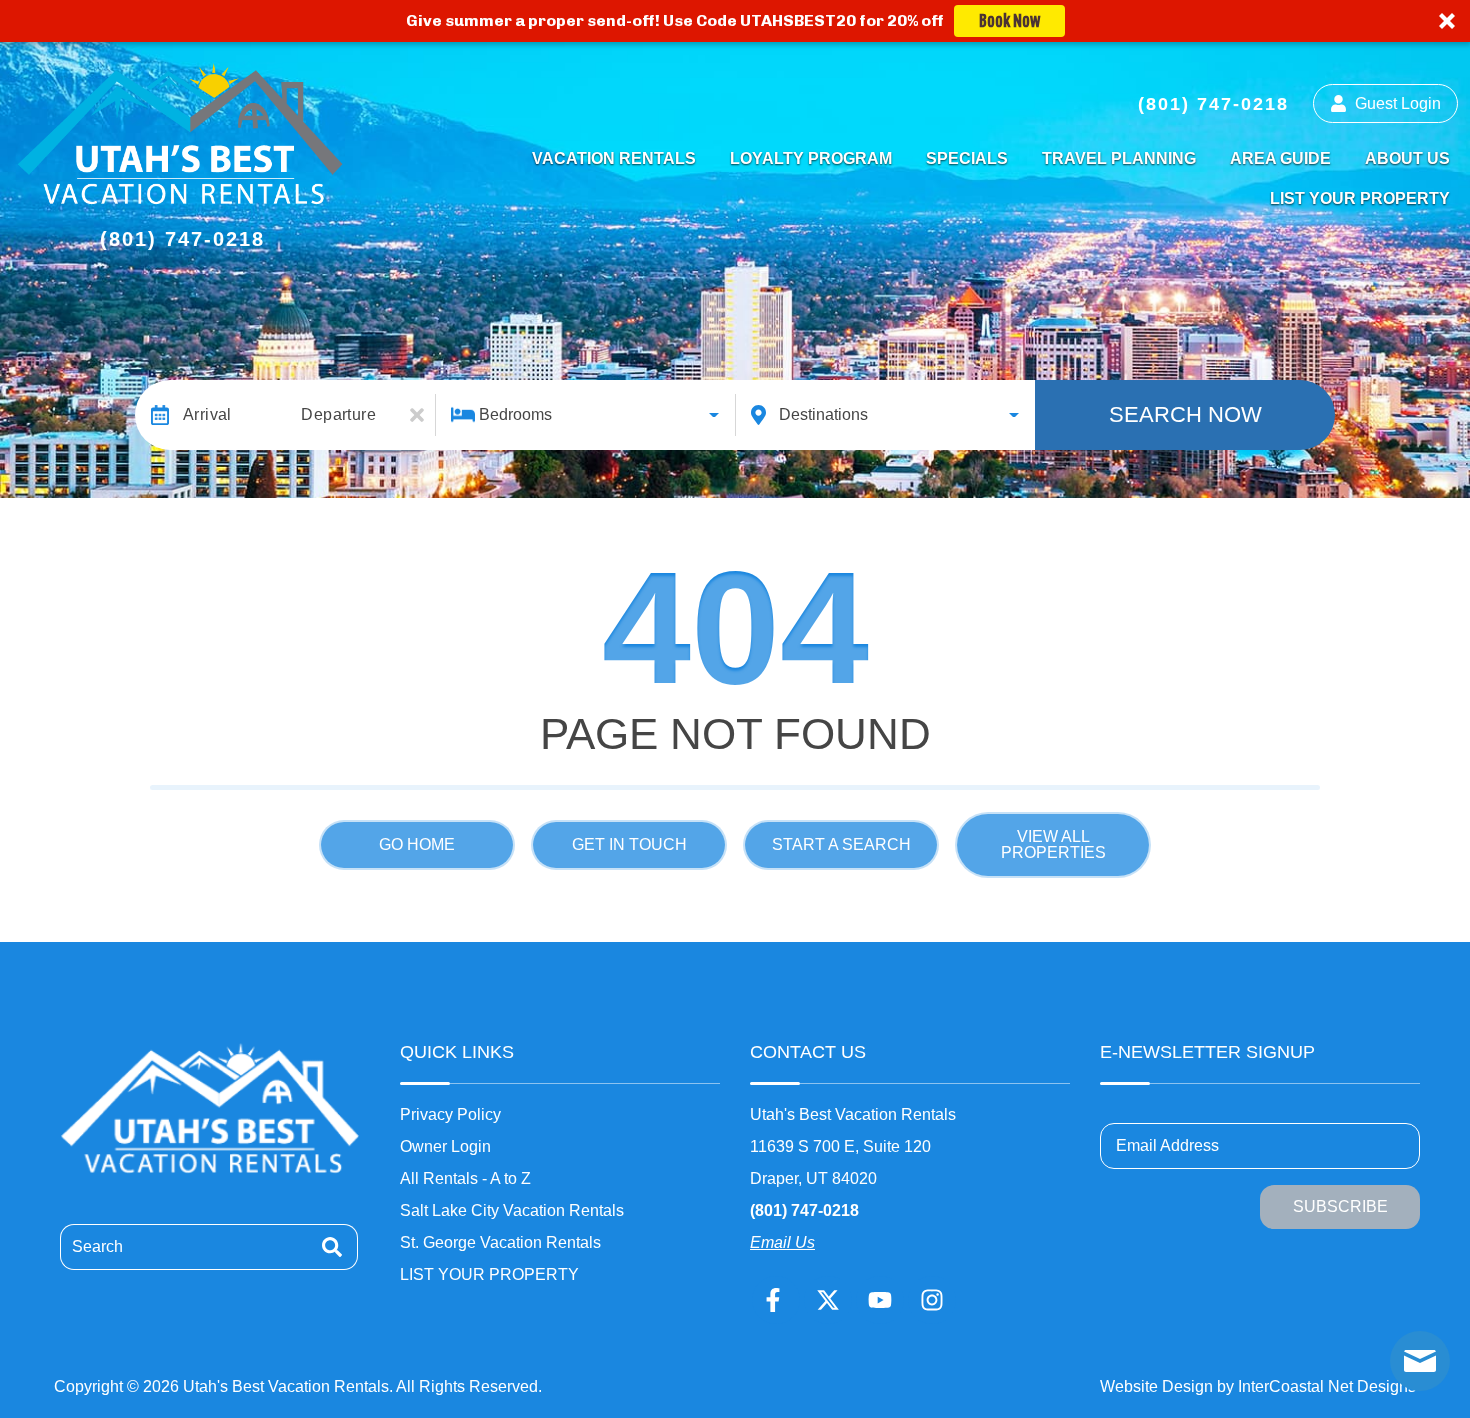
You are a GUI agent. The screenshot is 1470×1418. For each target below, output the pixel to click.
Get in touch (629, 844)
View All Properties (1053, 844)
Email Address (1167, 1145)
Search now (1185, 414)
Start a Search (841, 844)
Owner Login (445, 1146)
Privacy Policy (450, 1114)
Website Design (1156, 1386)
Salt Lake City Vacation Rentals (512, 1210)
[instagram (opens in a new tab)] (932, 1300)
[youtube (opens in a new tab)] (880, 1300)
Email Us (782, 1242)
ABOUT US (1407, 158)
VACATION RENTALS (614, 158)
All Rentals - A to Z (465, 1178)
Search (97, 1246)
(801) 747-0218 (804, 1210)
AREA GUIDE (1280, 158)
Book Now (1009, 21)
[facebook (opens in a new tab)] (776, 1300)
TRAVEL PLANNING (1119, 158)
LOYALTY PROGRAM (811, 158)
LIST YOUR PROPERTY (1360, 198)
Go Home (417, 844)
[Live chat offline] (1420, 1361)
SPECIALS (967, 158)
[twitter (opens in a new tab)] (828, 1300)
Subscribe (1340, 1206)
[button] (735, 21)
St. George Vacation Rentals (500, 1242)
